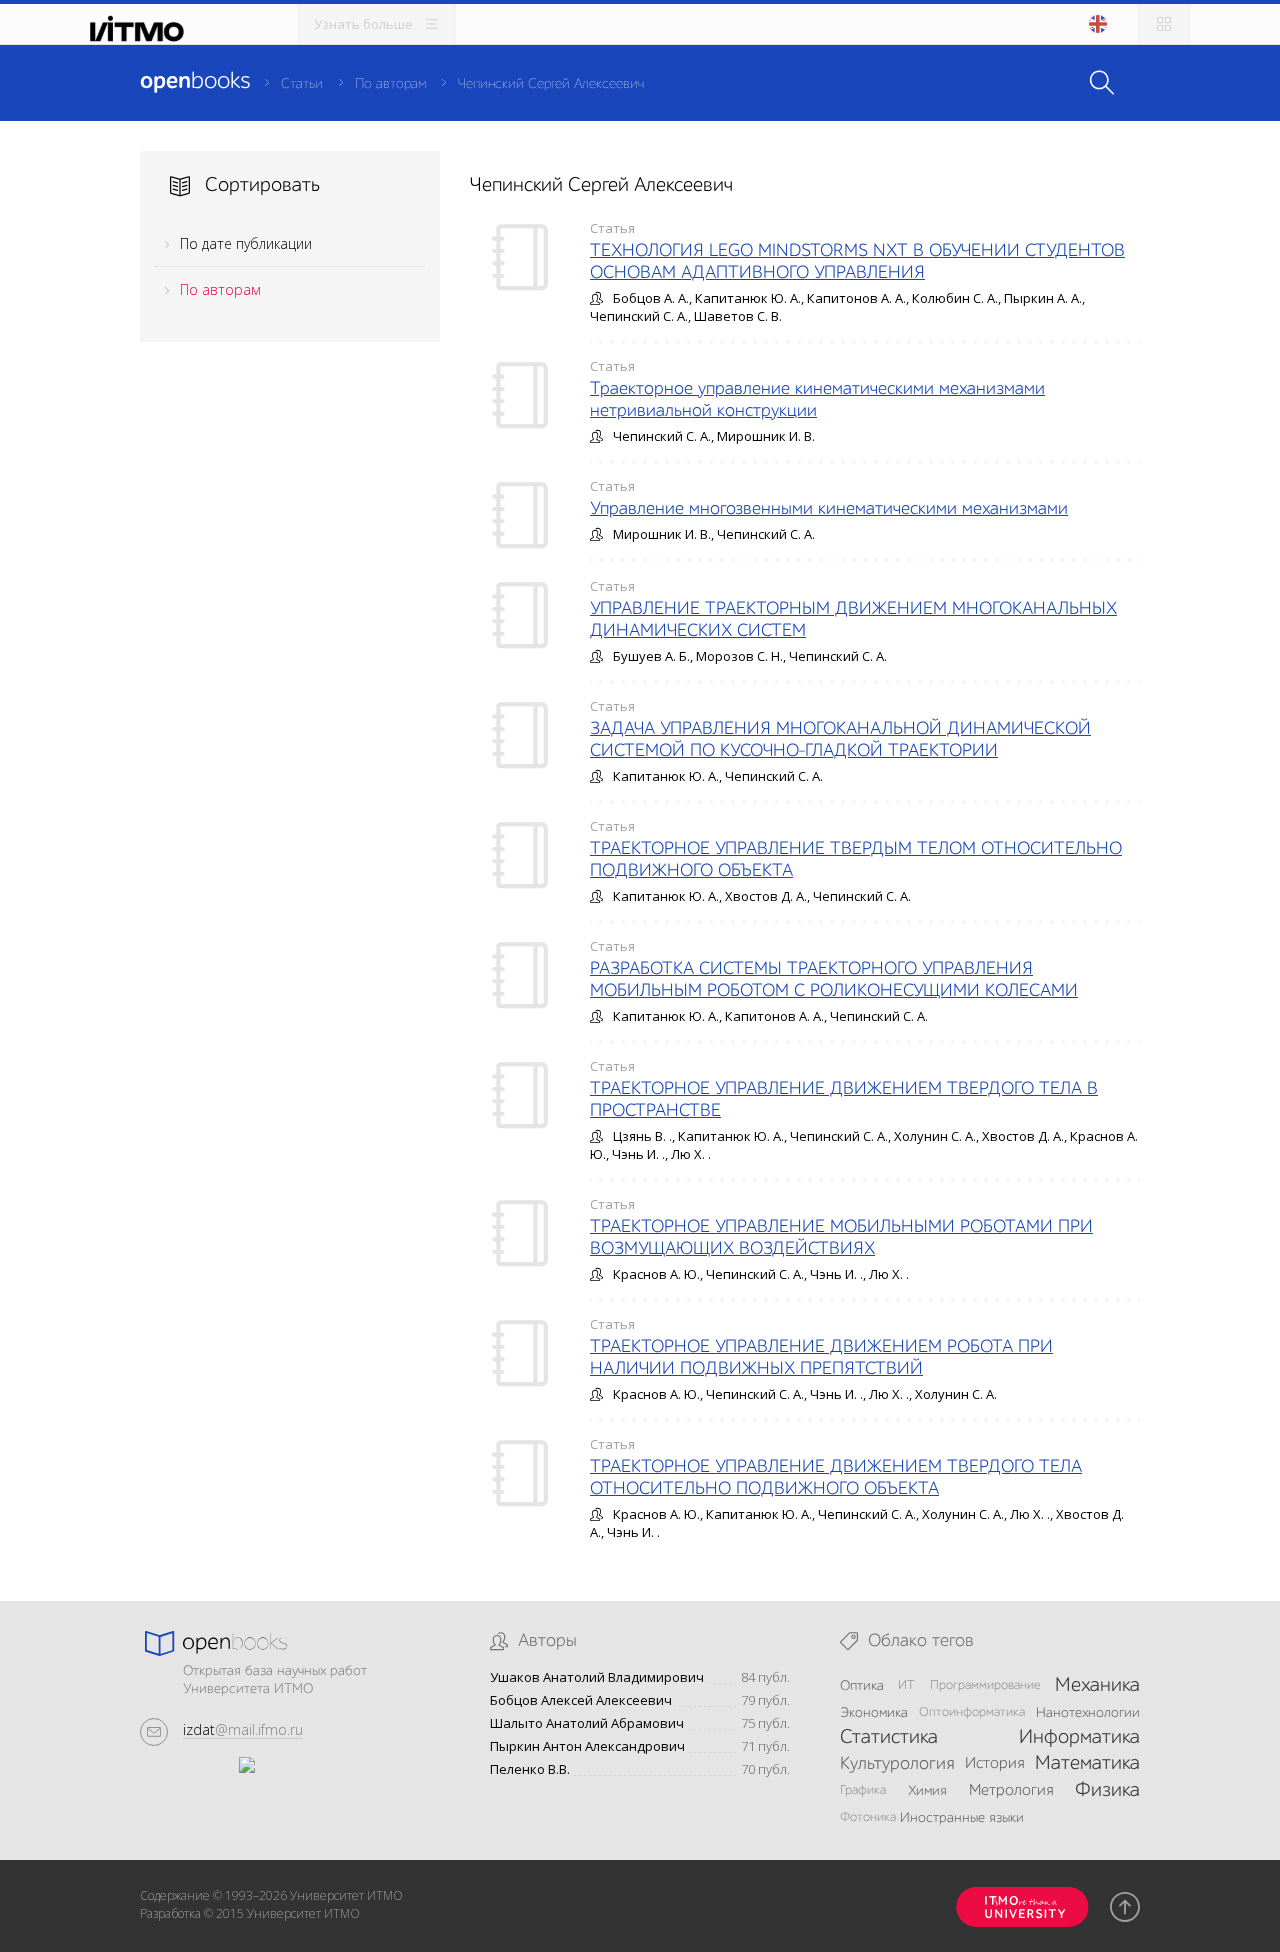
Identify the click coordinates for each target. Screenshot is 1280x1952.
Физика (1107, 1791)
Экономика (874, 1713)
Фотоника (868, 1817)
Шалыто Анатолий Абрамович (587, 1723)
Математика (1087, 1764)
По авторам (390, 84)
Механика (1097, 1686)
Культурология (897, 1764)
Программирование (985, 1685)
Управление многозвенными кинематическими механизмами (829, 509)
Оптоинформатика (972, 1712)
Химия (927, 1791)
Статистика (889, 1738)
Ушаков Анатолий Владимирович (597, 1677)
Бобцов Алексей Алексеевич (581, 1700)
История (994, 1764)
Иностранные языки (962, 1818)
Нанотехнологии (1088, 1713)
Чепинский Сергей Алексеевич (551, 84)
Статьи (302, 84)
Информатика (1079, 1738)
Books (195, 82)
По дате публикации (246, 243)
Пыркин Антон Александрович (587, 1746)
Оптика (862, 1686)
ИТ (906, 1685)
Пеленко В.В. (530, 1769)
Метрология (1011, 1791)
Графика (863, 1790)
